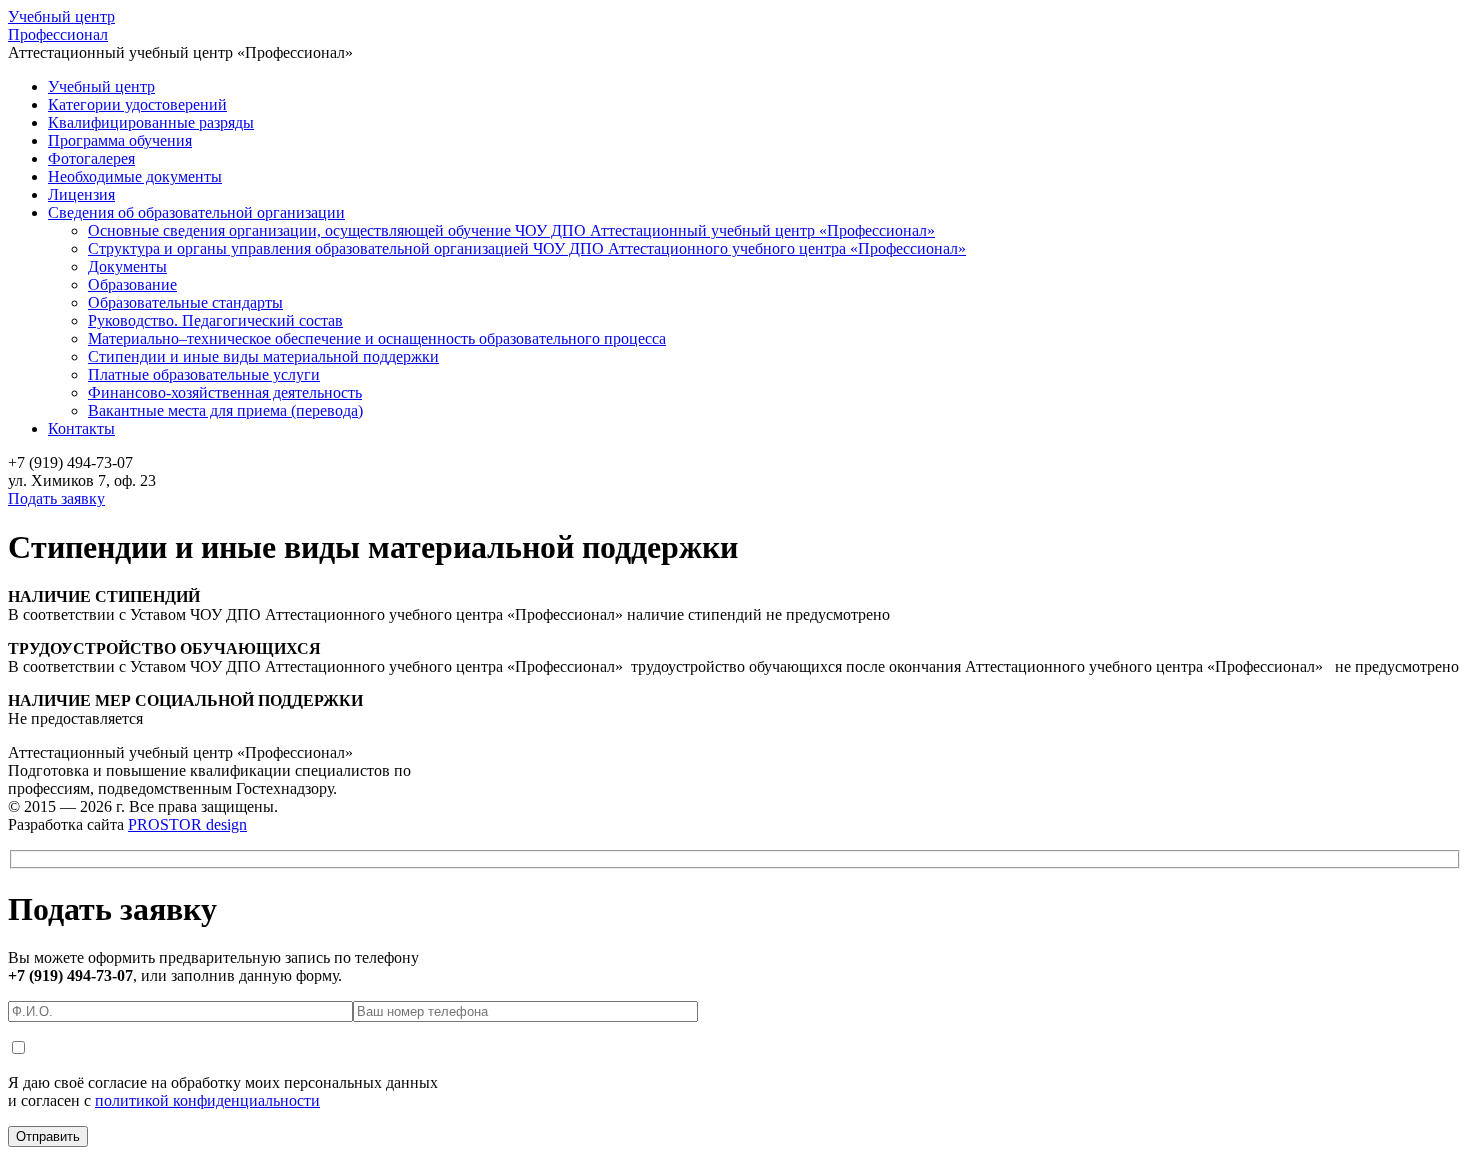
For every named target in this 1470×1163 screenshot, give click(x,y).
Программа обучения (120, 140)
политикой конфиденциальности (207, 1100)
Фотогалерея (91, 158)
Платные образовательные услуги (204, 374)
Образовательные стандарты (185, 302)
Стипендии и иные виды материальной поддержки (263, 356)
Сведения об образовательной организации (196, 212)
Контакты (81, 428)
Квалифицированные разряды (151, 122)
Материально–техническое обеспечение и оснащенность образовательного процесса (377, 338)
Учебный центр (61, 25)
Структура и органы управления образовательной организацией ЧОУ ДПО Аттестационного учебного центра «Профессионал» (527, 248)
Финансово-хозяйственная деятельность (225, 392)
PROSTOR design (187, 824)
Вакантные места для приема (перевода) (225, 410)
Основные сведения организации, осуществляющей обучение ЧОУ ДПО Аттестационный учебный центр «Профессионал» (511, 230)
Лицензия (81, 194)
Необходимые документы (135, 176)
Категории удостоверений (137, 104)
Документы (127, 266)
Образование (132, 284)
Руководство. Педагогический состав (215, 320)
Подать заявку (56, 498)
